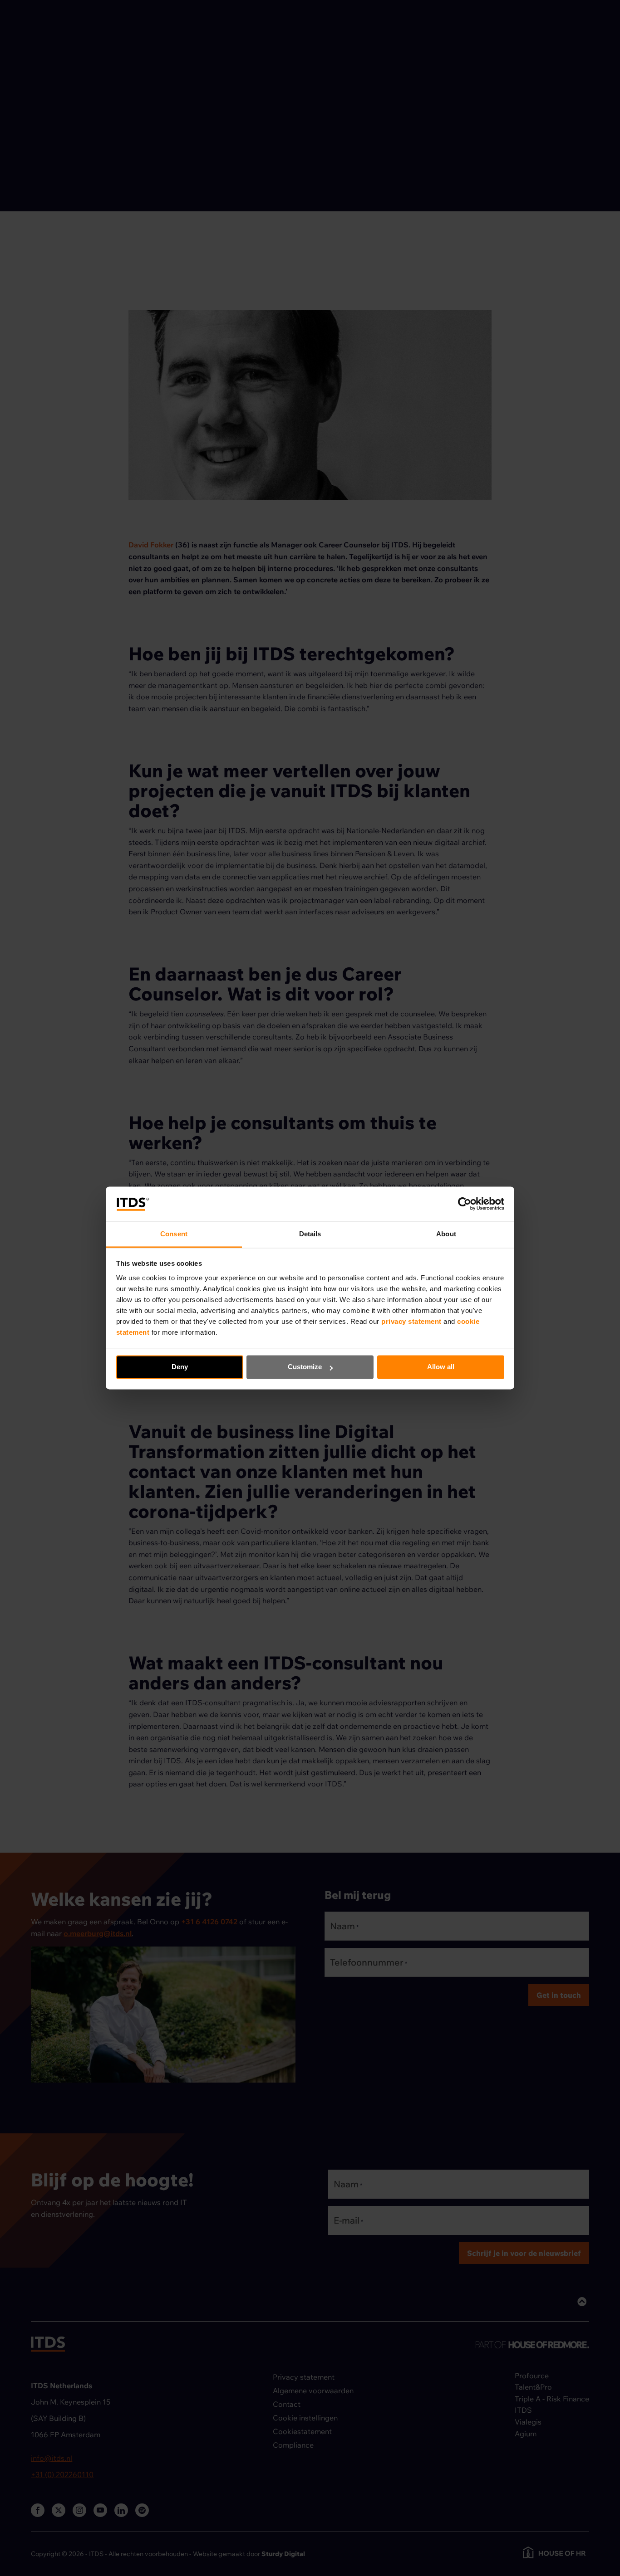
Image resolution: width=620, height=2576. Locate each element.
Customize (305, 1367)
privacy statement (412, 1321)
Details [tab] (310, 1234)
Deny (180, 1367)
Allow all (441, 1367)
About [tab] (446, 1234)
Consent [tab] (174, 1234)
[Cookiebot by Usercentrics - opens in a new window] (465, 1204)
